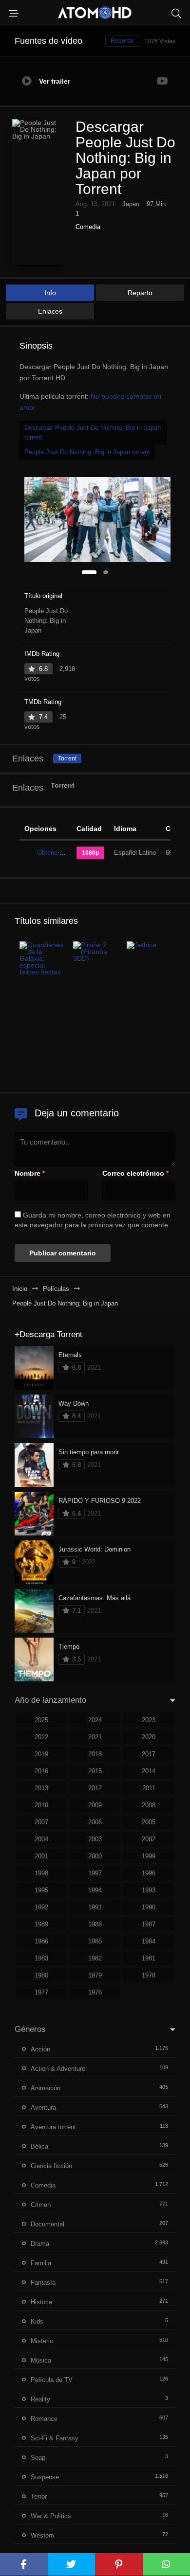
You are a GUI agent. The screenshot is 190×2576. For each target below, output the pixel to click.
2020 (149, 1737)
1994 (95, 1890)
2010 (41, 1805)
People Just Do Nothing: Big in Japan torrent (87, 452)
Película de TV (52, 2380)
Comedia (88, 227)
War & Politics (51, 2516)
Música (41, 2360)
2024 (95, 1720)
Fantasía (43, 2283)
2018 (95, 1754)
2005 (149, 1822)
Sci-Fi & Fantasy (55, 2438)
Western (42, 2535)
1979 (95, 1975)
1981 (149, 1958)
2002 (149, 1839)
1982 (95, 1958)
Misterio (42, 2341)
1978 (149, 1975)
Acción (40, 2049)
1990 (149, 1907)
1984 (149, 1941)
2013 (41, 1788)
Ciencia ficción (51, 2166)
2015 (95, 1771)
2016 (41, 1771)
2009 (95, 1805)
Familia (41, 2263)
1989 (41, 1924)
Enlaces (50, 311)
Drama (40, 2244)
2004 (41, 1839)
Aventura (43, 2108)
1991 (95, 1907)
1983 (41, 1958)
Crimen (41, 2205)
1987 (149, 1924)
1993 (149, 1890)
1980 (41, 1975)
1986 (41, 1941)
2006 (95, 1822)
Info (50, 293)
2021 (95, 1737)
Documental (47, 2224)
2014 (149, 1771)
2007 (41, 1822)
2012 (95, 1788)
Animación (46, 2088)
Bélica (39, 2146)
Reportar (122, 41)
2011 (149, 1788)
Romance (44, 2419)
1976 (95, 1992)
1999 (149, 1856)
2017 (149, 1754)
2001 (41, 1856)
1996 (149, 1873)
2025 (41, 1720)
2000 (95, 1856)
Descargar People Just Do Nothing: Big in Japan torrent (93, 432)
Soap (38, 2458)
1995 (41, 1890)
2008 (149, 1805)
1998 (41, 1873)
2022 (41, 1737)
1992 (41, 1907)
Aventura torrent (53, 2127)
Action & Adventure (58, 2069)
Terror (39, 2497)
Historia (41, 2302)
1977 (41, 1992)
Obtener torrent (58, 853)
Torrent (67, 759)
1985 (95, 1941)
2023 (149, 1720)
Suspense (45, 2477)
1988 (95, 1924)
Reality (40, 2399)
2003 (95, 1839)
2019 (41, 1754)
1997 (95, 1873)
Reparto (140, 293)
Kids (37, 2321)
